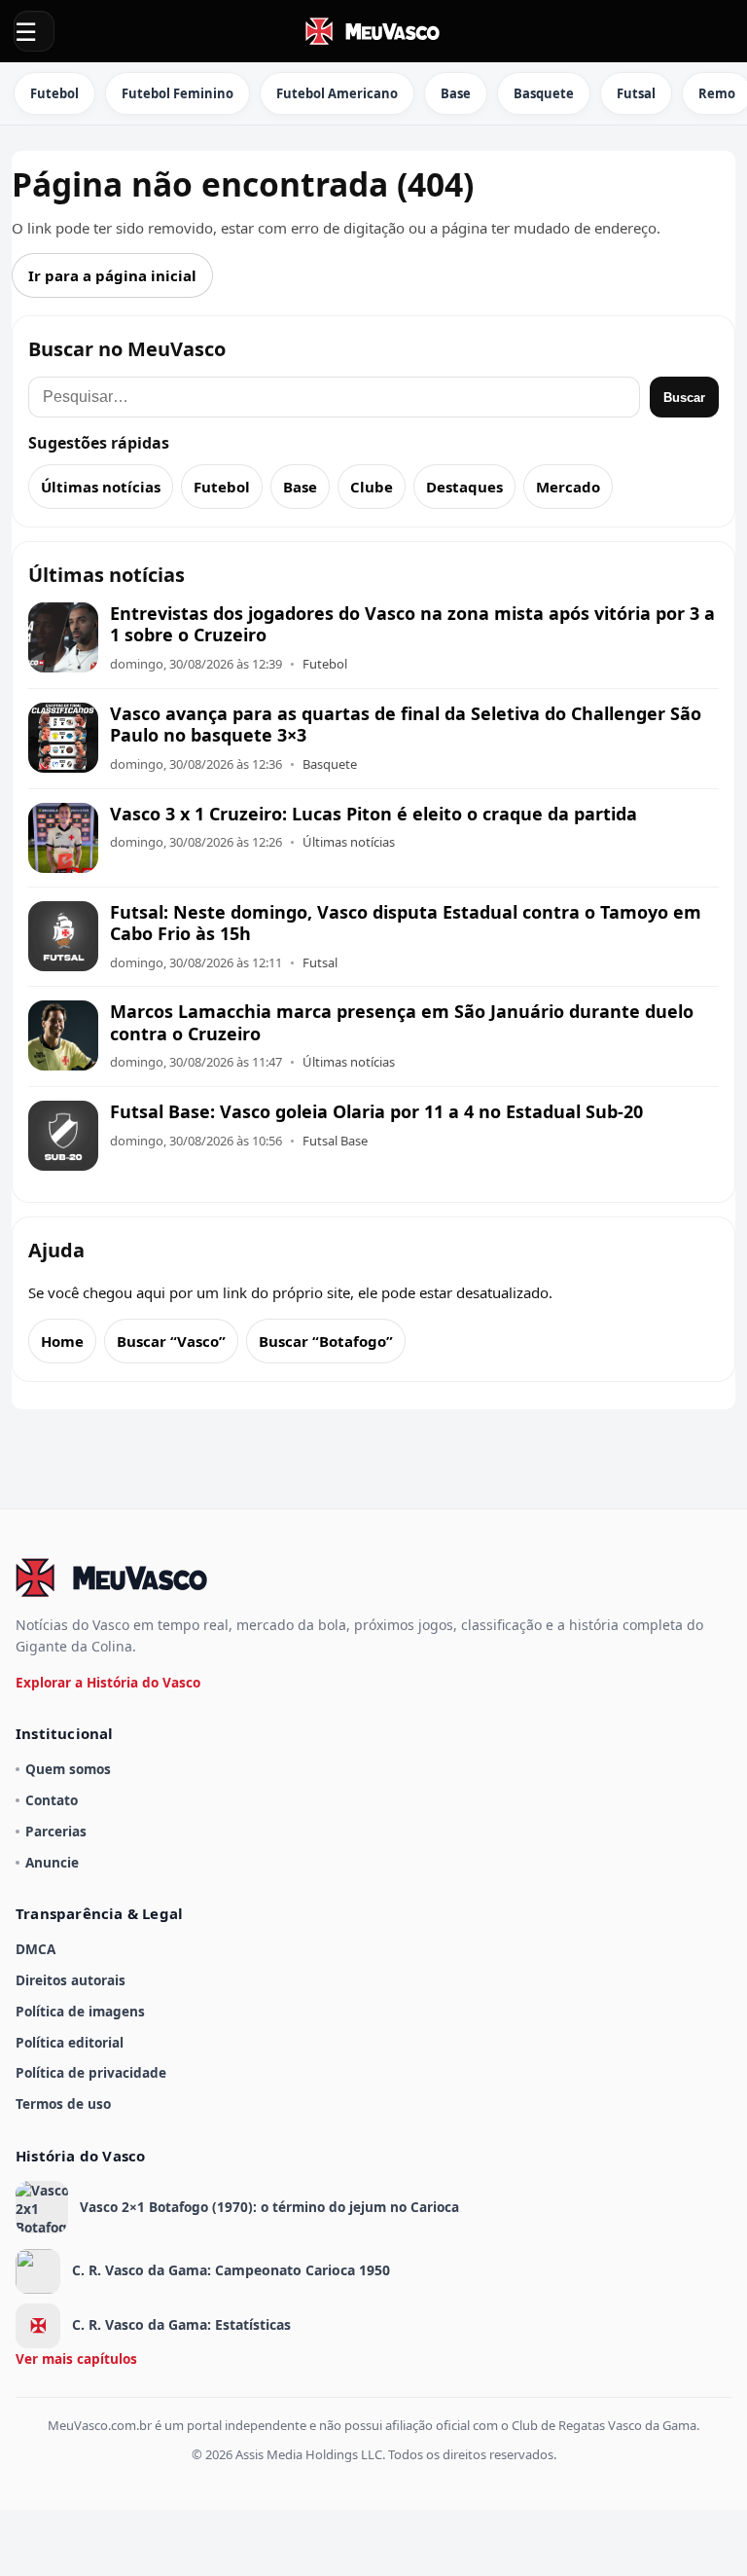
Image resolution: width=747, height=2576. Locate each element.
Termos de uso (63, 2104)
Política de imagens (80, 2011)
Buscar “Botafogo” (326, 1341)
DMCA (36, 1949)
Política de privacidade (91, 2072)
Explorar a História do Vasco (108, 1682)
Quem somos (68, 1769)
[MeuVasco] (373, 31)
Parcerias (56, 1831)
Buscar (684, 398)
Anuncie (52, 1862)
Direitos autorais (71, 1980)
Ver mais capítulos (76, 2358)
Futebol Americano (337, 93)
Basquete (544, 93)
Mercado (568, 487)
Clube (372, 487)
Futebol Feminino (178, 93)
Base (456, 93)
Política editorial (70, 2042)
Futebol (54, 93)
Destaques (464, 487)
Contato (52, 1800)
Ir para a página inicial (112, 275)
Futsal (636, 93)
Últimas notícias (101, 487)
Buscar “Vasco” (171, 1341)
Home (62, 1341)
